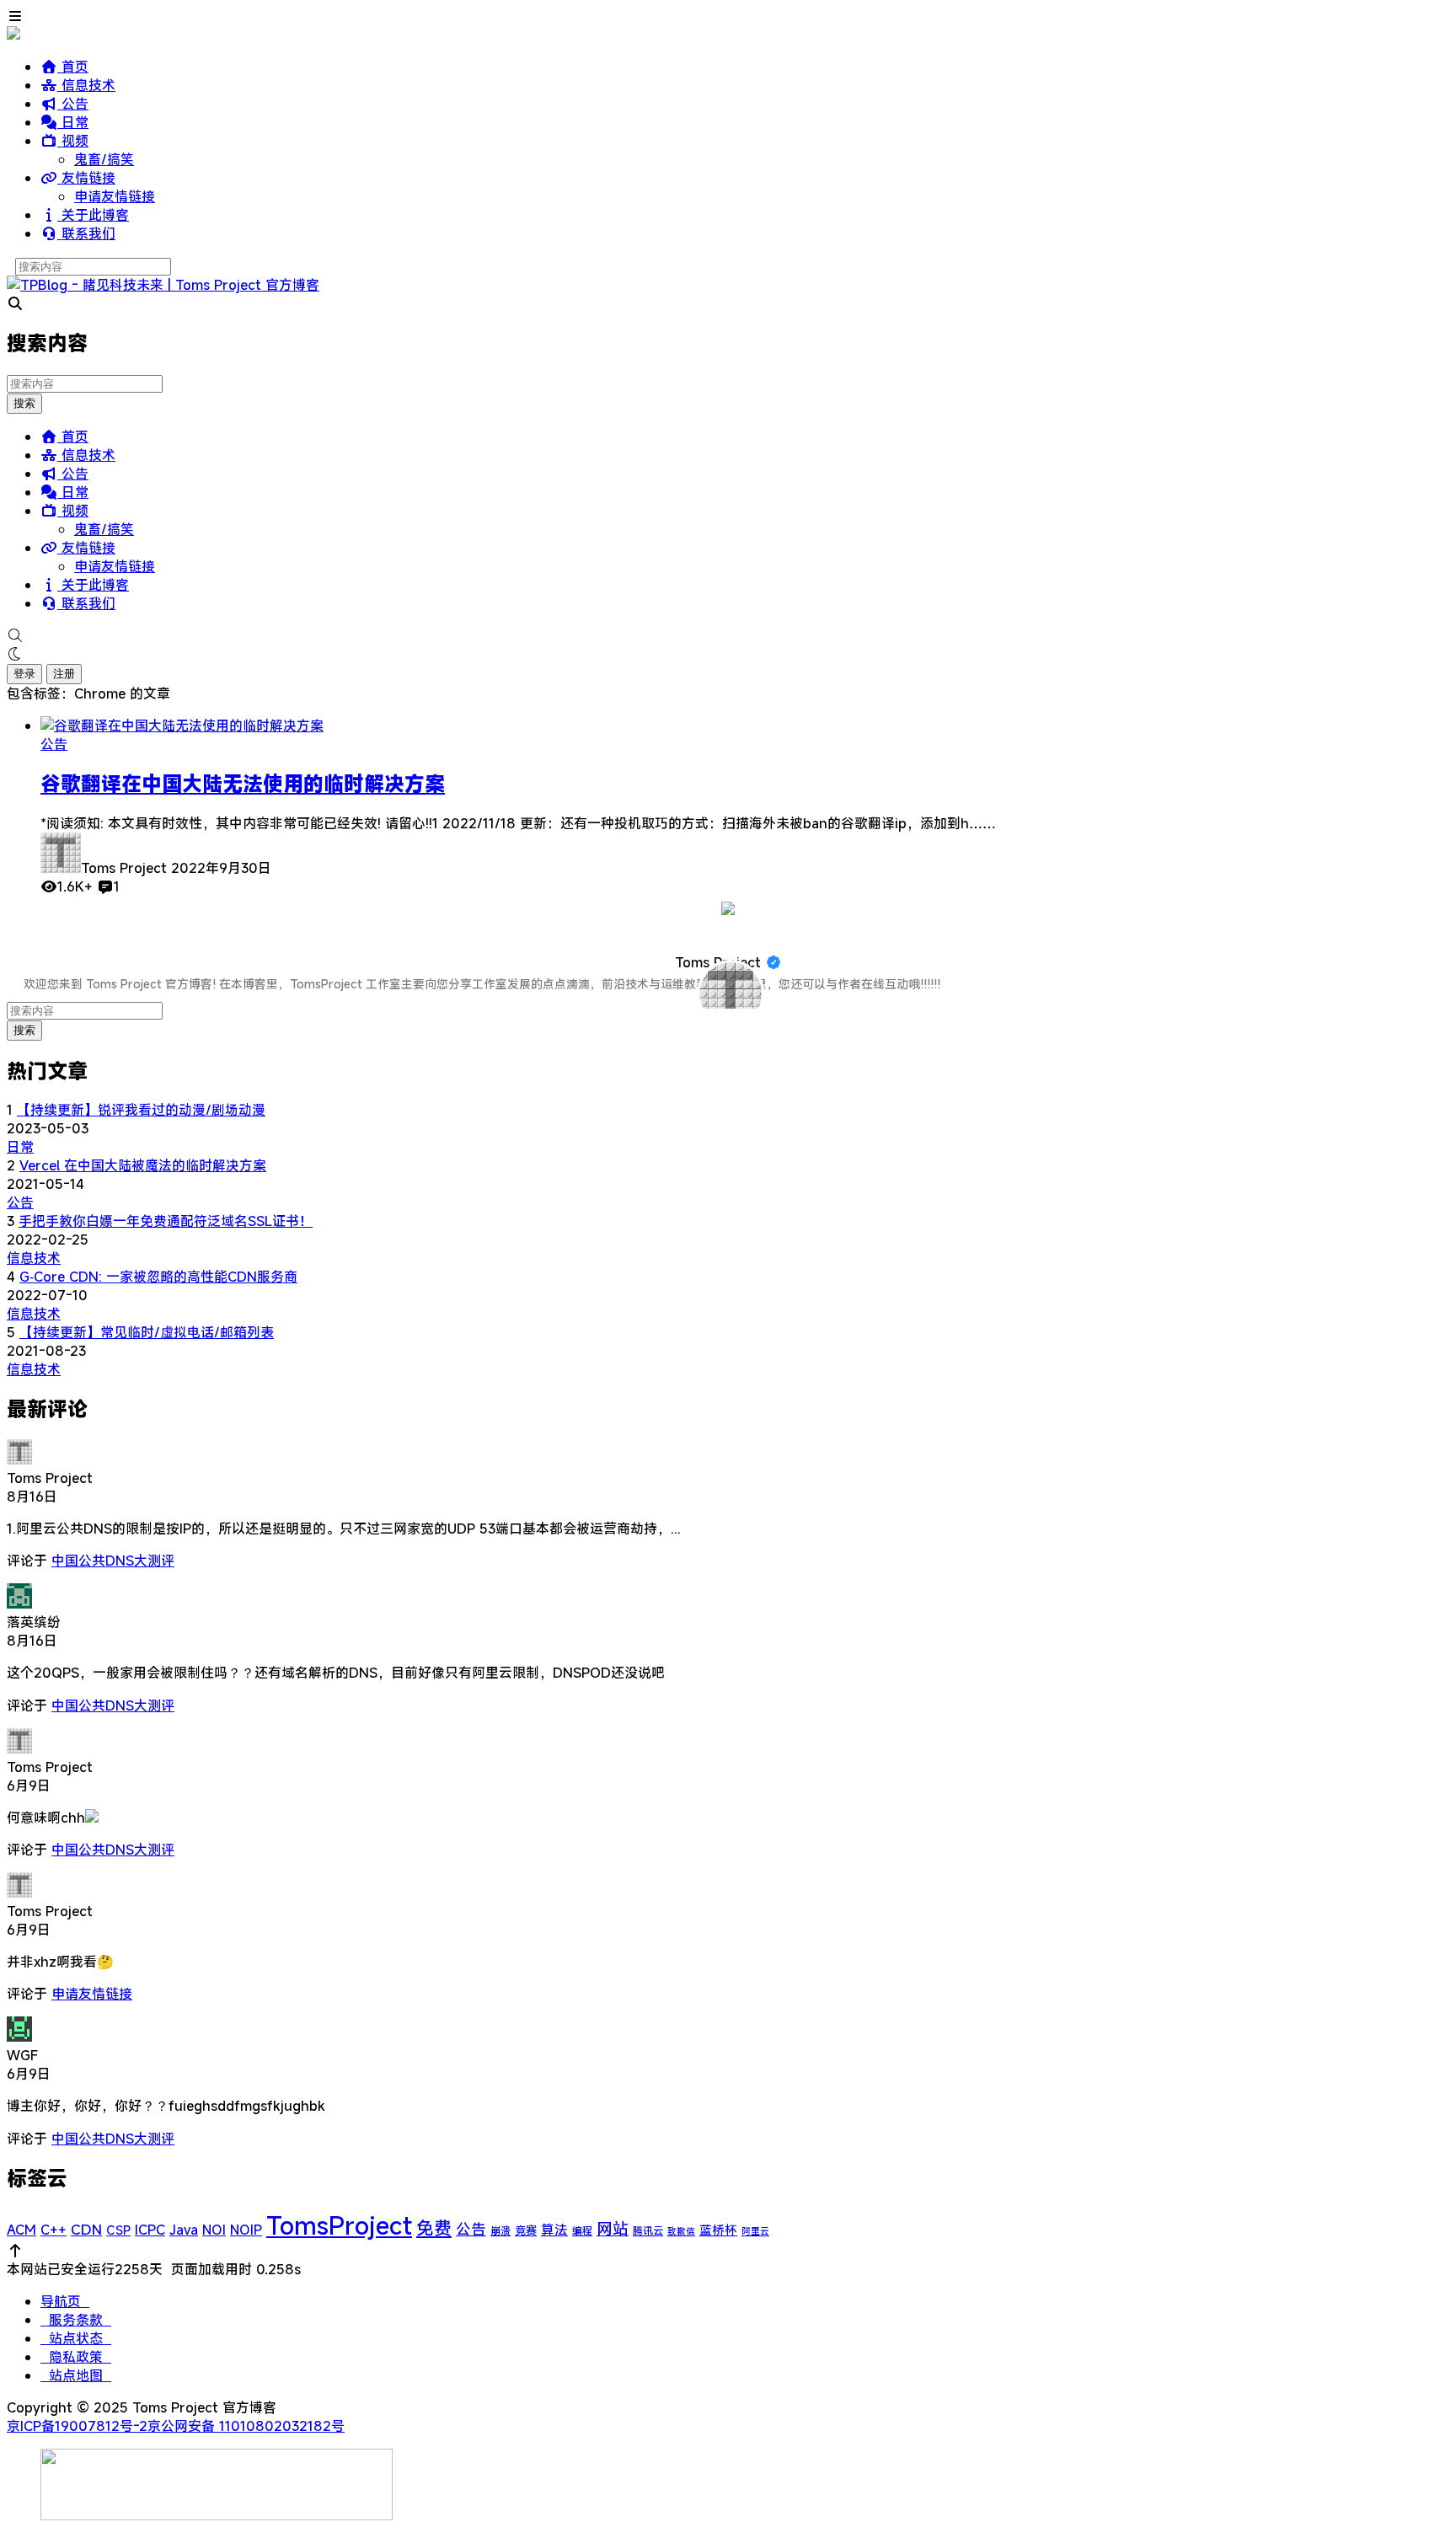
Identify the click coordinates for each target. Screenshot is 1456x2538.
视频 (73, 141)
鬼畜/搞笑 (104, 159)
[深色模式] (728, 654)
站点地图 (76, 2375)
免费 (434, 2228)
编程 (582, 2230)
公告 (73, 104)
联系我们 (86, 233)
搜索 (24, 403)
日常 (73, 122)
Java (184, 2230)
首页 (73, 67)
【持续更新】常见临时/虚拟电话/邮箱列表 (147, 1332)
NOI (214, 2230)
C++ (54, 2230)
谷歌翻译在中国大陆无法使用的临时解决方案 (243, 784)
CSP (118, 2230)
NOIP (246, 2230)
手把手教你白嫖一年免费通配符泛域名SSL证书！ (166, 1221)
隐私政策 (76, 2357)
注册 (64, 674)
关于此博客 (93, 215)
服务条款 (76, 2320)
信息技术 (86, 85)
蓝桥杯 (718, 2230)
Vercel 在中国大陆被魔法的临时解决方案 (143, 1165)
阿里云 (755, 2231)
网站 (613, 2228)
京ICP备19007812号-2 (77, 2426)
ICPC (150, 2230)
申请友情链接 (115, 196)
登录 (24, 674)
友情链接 (86, 178)
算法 (554, 2230)
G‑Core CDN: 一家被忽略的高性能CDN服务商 (158, 1277)
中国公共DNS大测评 (113, 1561)
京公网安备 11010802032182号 (246, 2426)
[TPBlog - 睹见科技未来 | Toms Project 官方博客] (163, 285)
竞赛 (526, 2230)
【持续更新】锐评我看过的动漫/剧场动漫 (141, 1110)
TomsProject (339, 2225)
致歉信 (681, 2231)
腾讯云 (648, 2230)
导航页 (65, 2301)
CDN (86, 2230)
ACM (21, 2230)
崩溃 (500, 2230)
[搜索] (728, 635)
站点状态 (76, 2338)
